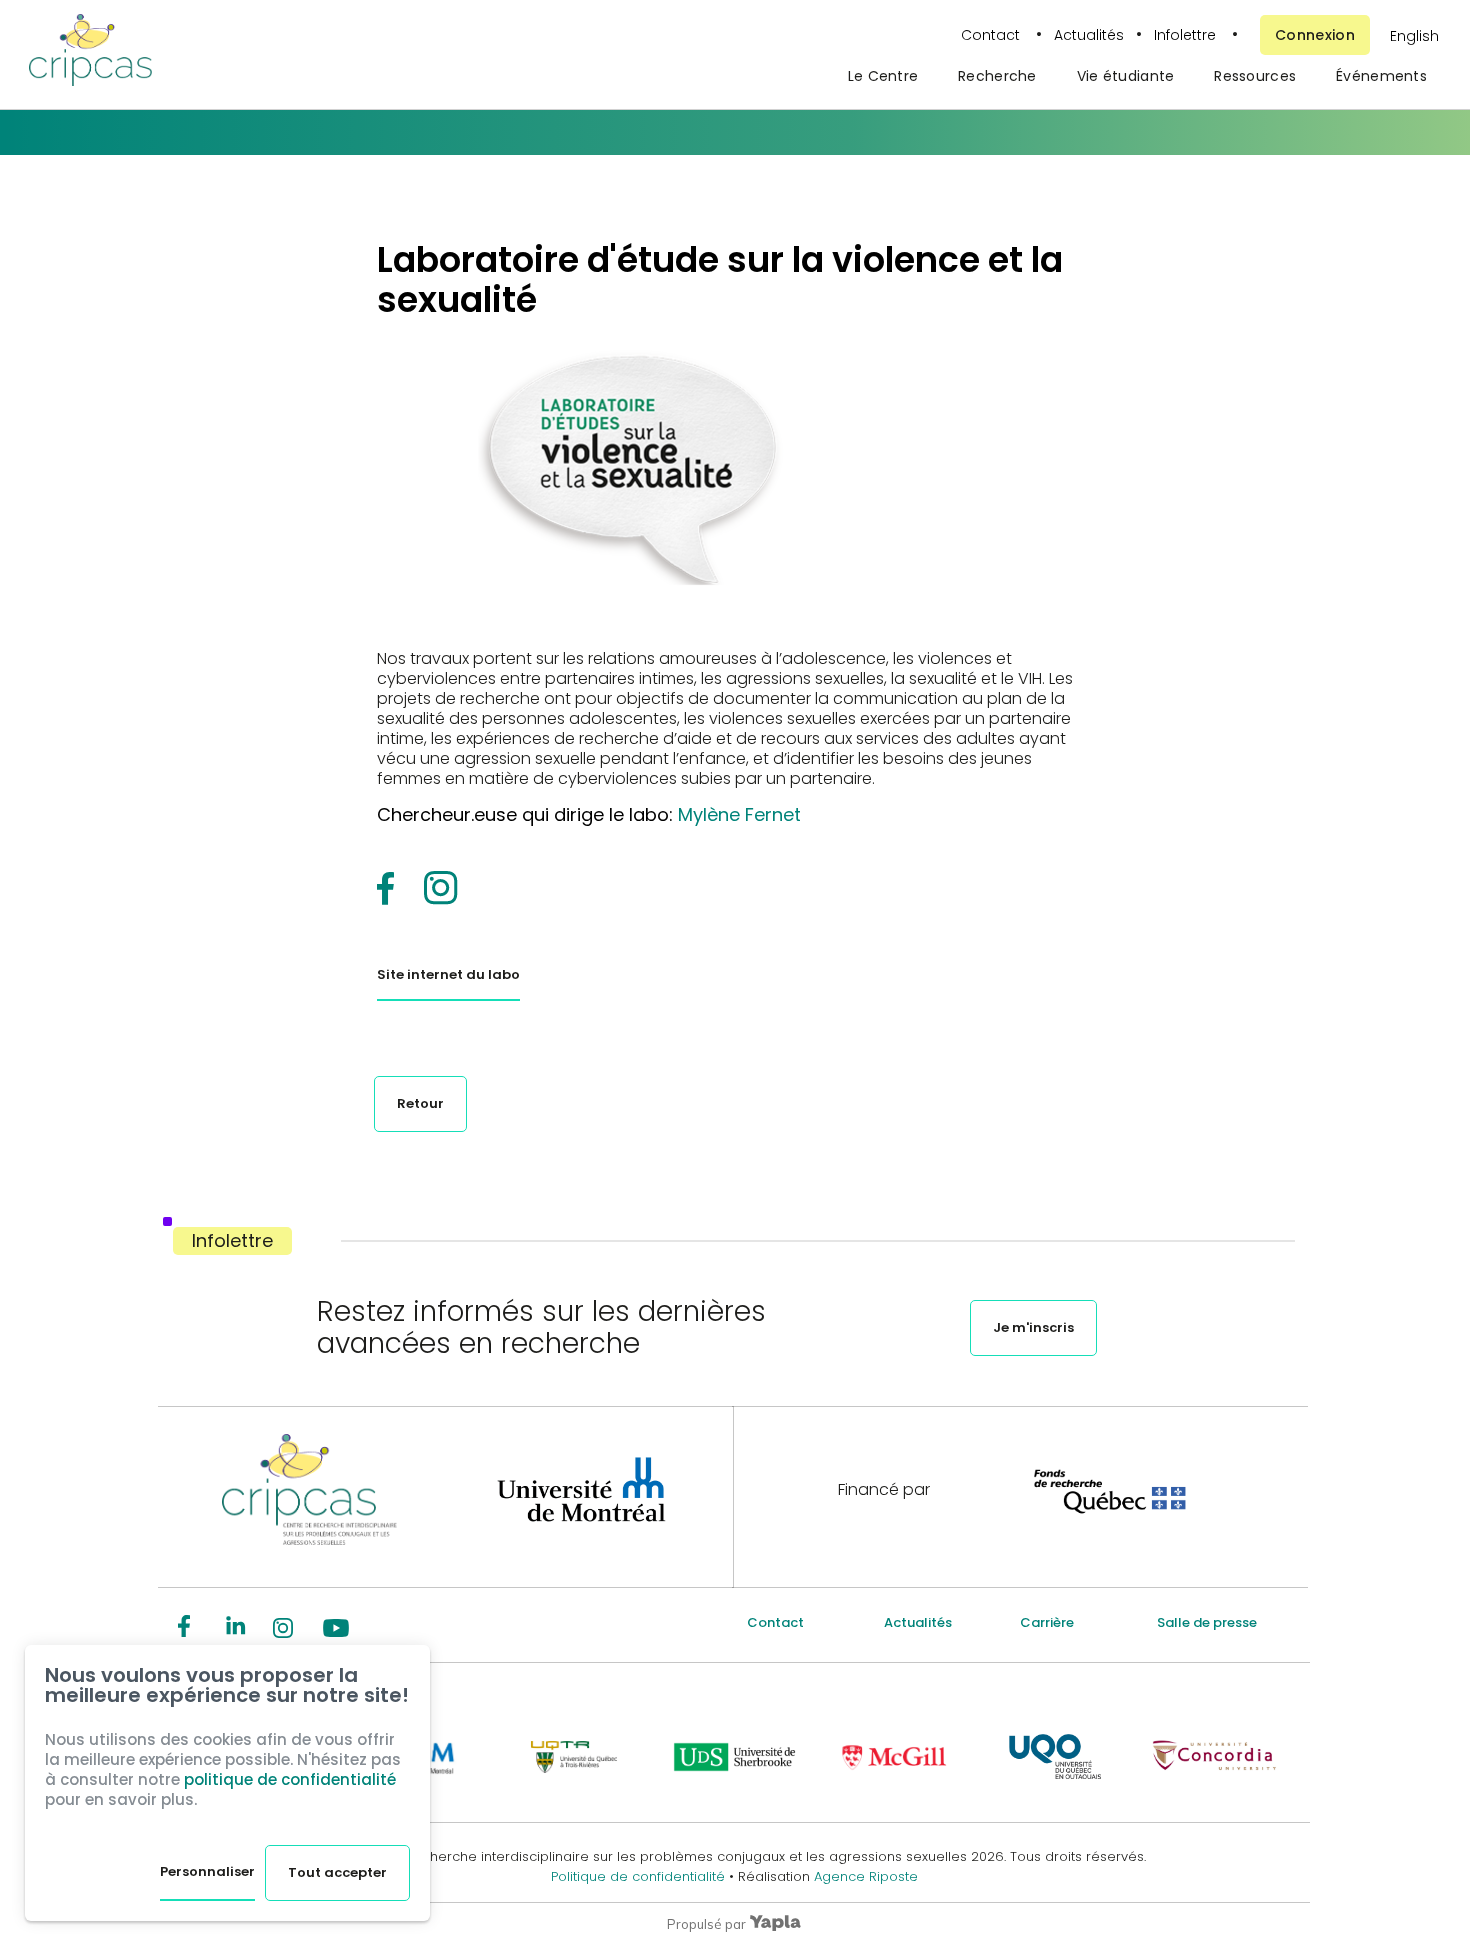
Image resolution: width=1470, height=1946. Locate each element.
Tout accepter (337, 1872)
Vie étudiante (1126, 76)
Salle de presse (1207, 1622)
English (1414, 36)
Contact (992, 35)
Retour (420, 1103)
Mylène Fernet (739, 814)
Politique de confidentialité (640, 1876)
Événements (1381, 76)
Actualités (1089, 35)
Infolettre (1185, 35)
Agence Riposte (866, 1876)
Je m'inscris (1033, 1327)
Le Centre (883, 76)
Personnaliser (207, 1871)
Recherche (997, 76)
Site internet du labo (448, 974)
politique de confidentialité (290, 1779)
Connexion (1315, 35)
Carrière (1047, 1622)
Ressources (1255, 76)
